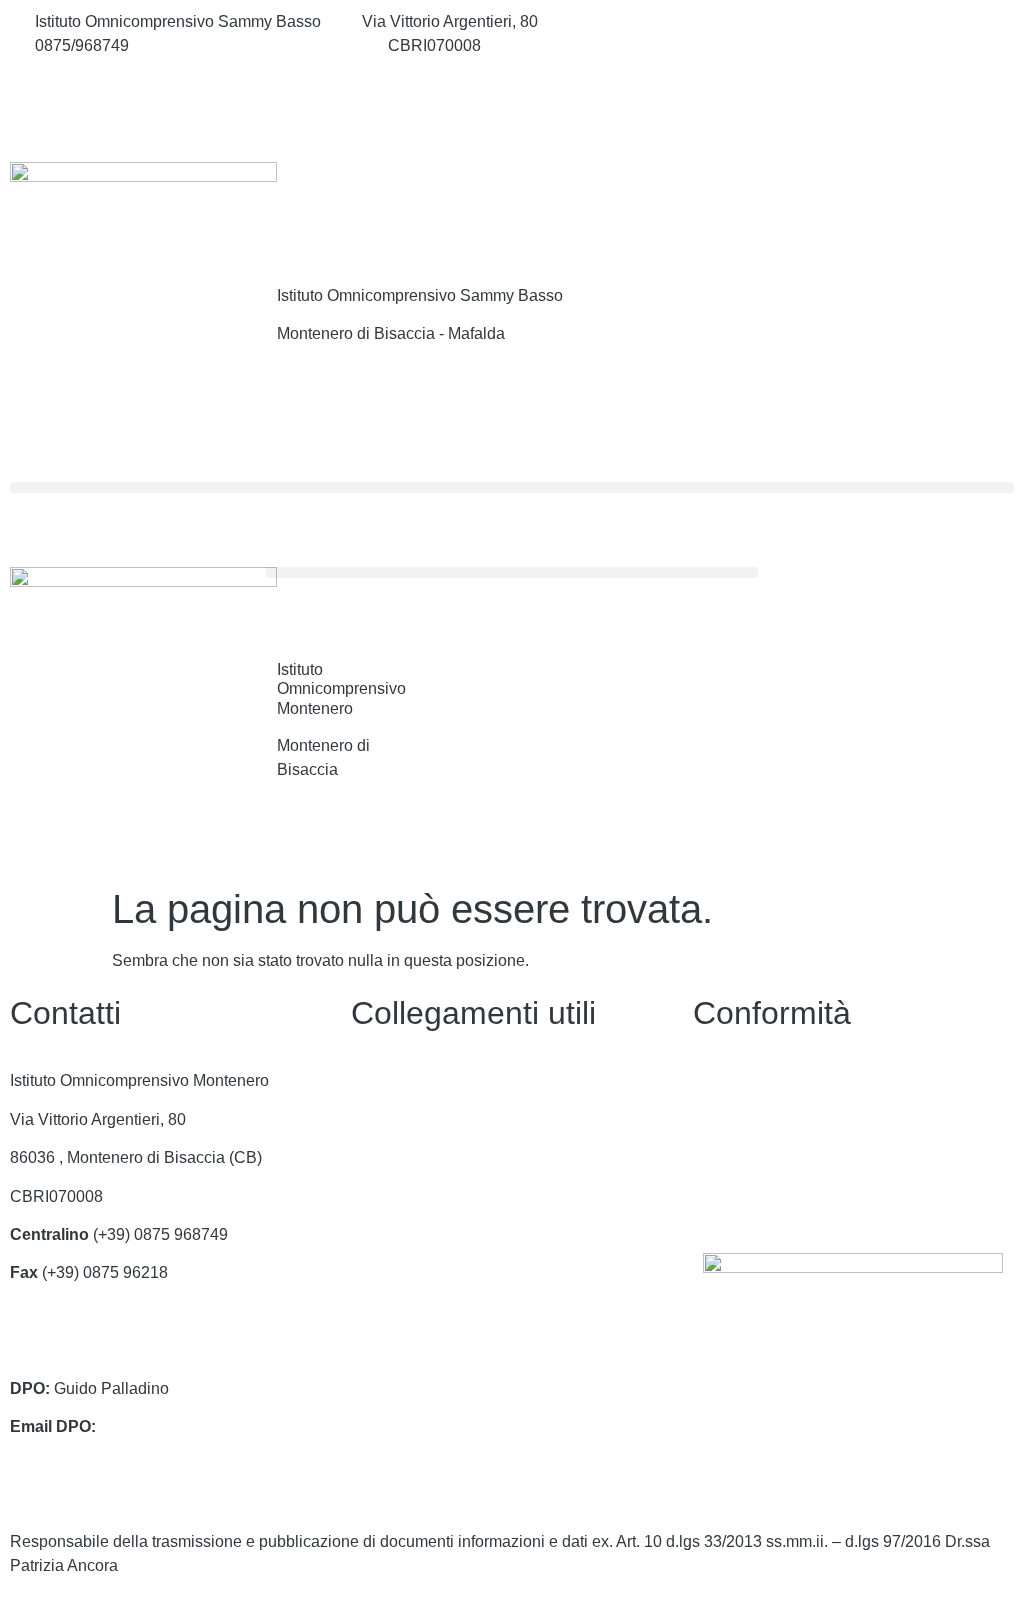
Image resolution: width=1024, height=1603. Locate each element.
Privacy (719, 1080)
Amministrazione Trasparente (455, 1119)
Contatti (378, 1080)
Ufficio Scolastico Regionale (451, 1234)
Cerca (911, 202)
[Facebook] (853, 22)
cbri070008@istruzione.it (258, 45)
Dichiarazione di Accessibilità (797, 1119)
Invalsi (374, 1311)
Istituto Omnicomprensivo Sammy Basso (420, 295)
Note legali (731, 1157)
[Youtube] (853, 110)
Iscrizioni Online (408, 1196)
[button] (512, 487)
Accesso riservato (756, 1196)
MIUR (371, 1157)
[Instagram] (853, 66)
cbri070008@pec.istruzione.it (113, 1349)
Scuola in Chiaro (410, 1272)
